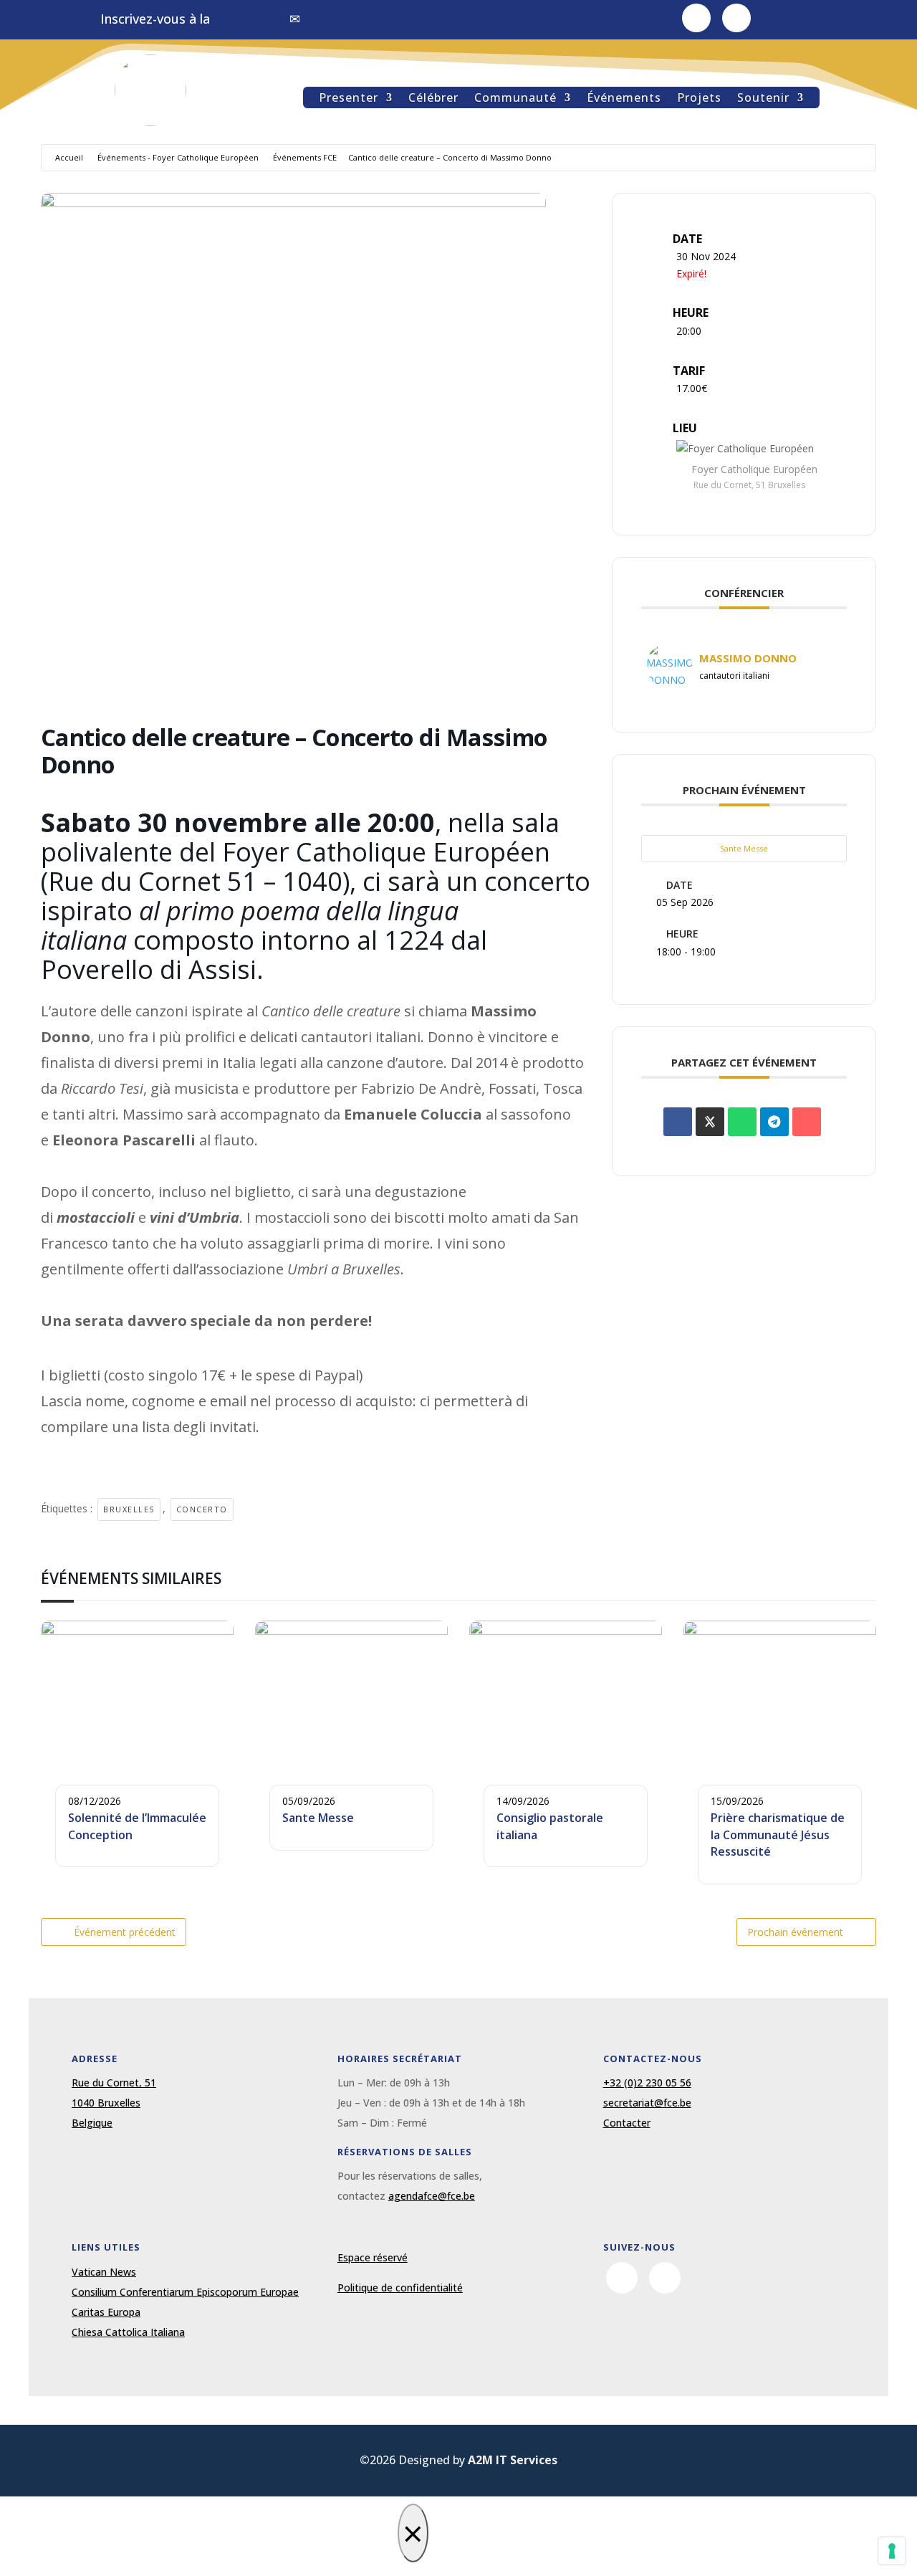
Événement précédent (125, 1932)
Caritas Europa (106, 2312)
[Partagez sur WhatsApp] (742, 1122)
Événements (624, 99)
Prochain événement (795, 1932)
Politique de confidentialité (400, 2288)
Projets (699, 99)
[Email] (807, 1122)
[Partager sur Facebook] (678, 1122)
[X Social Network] (710, 1122)
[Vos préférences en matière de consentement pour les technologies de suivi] (892, 2551)
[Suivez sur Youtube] (736, 18)
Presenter (349, 99)
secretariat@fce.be (647, 2103)
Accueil (69, 157)
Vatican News (104, 2272)
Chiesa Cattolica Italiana (128, 2332)
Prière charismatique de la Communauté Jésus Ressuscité (778, 1835)
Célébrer (433, 99)
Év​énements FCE (305, 157)
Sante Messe (744, 848)
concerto (202, 1509)
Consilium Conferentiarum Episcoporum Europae (185, 2292)
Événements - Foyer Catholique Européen (178, 157)
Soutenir (763, 99)
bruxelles (129, 1509)
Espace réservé (373, 2257)
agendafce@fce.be (432, 2196)
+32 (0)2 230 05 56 (647, 2083)
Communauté (515, 99)
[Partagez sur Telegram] (774, 1122)
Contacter (627, 2123)
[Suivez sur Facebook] (696, 18)
